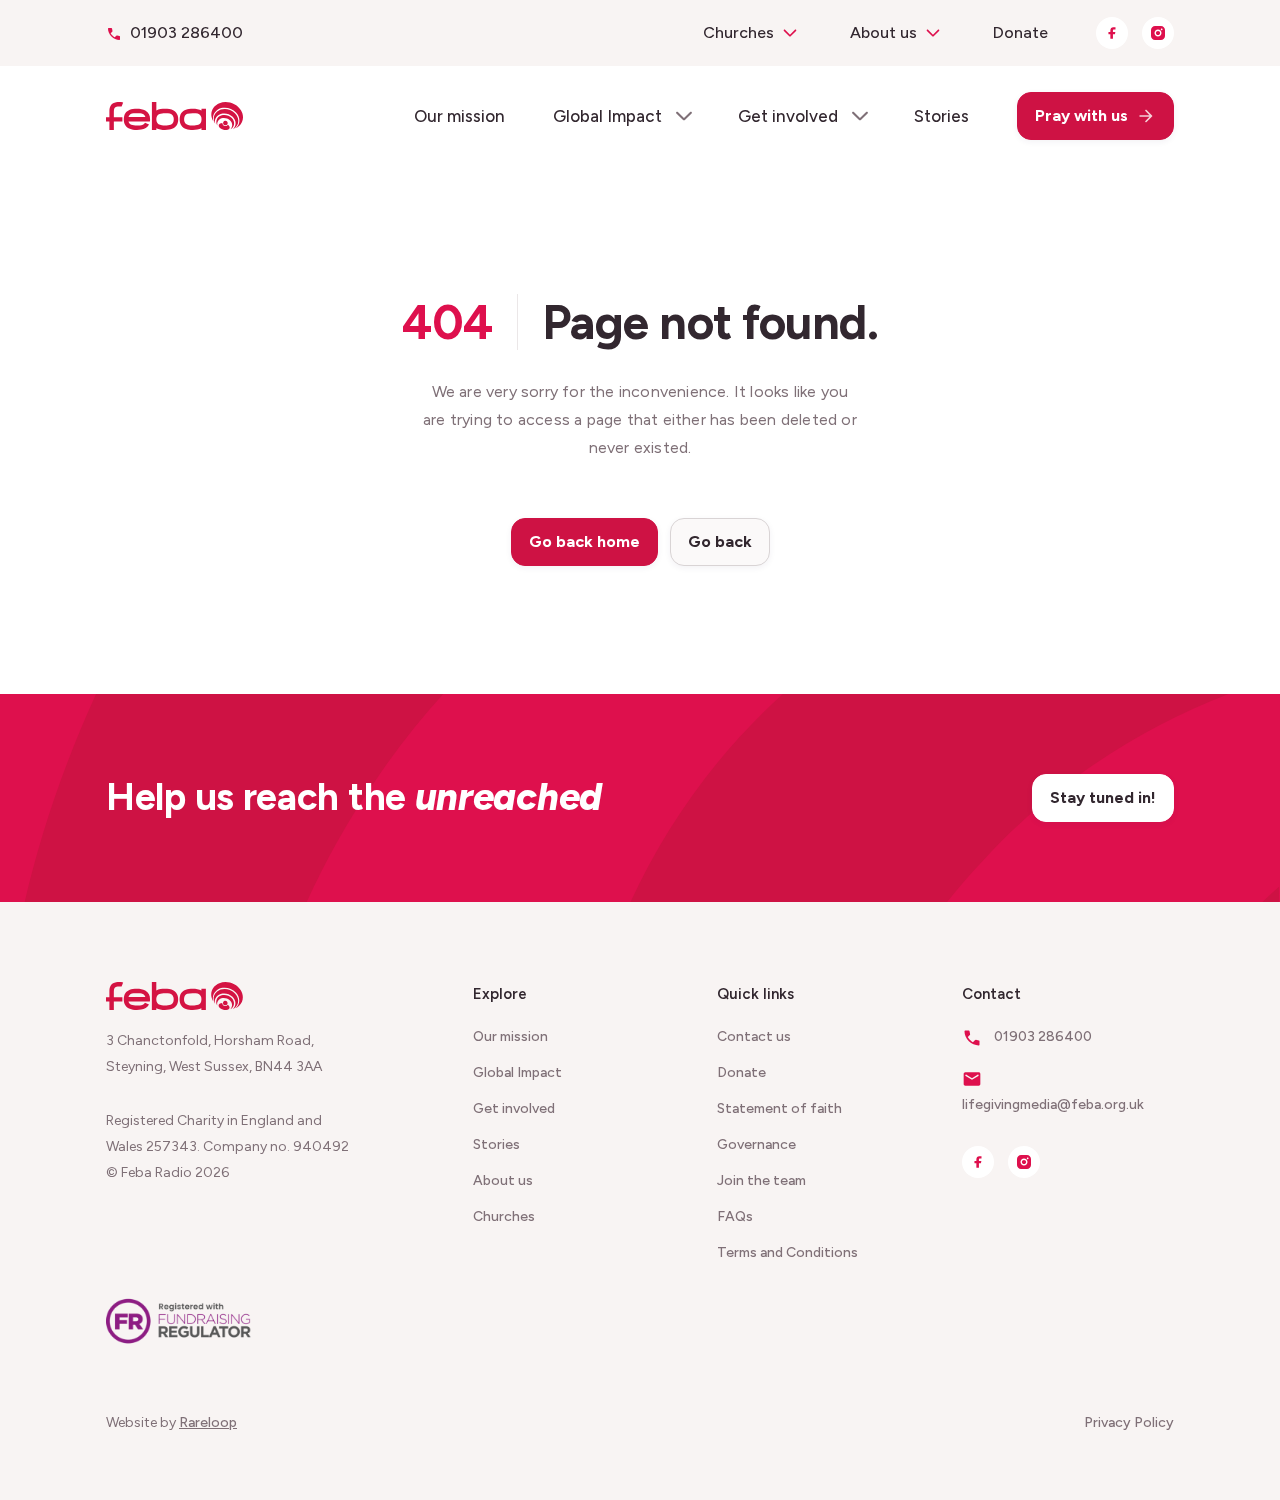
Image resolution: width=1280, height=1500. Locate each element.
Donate (1020, 32)
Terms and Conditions (787, 1252)
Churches (738, 32)
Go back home (584, 541)
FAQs (735, 1216)
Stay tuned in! (1103, 797)
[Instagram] (1158, 33)
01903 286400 (186, 32)
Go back (720, 541)
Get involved (788, 116)
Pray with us (1081, 115)
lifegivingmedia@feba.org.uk (1053, 1104)
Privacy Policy (1129, 1422)
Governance (756, 1144)
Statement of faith (779, 1108)
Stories (941, 116)
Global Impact (607, 116)
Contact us (754, 1036)
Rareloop (208, 1422)
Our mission (459, 116)
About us (883, 32)
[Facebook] (1112, 33)
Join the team (761, 1180)
